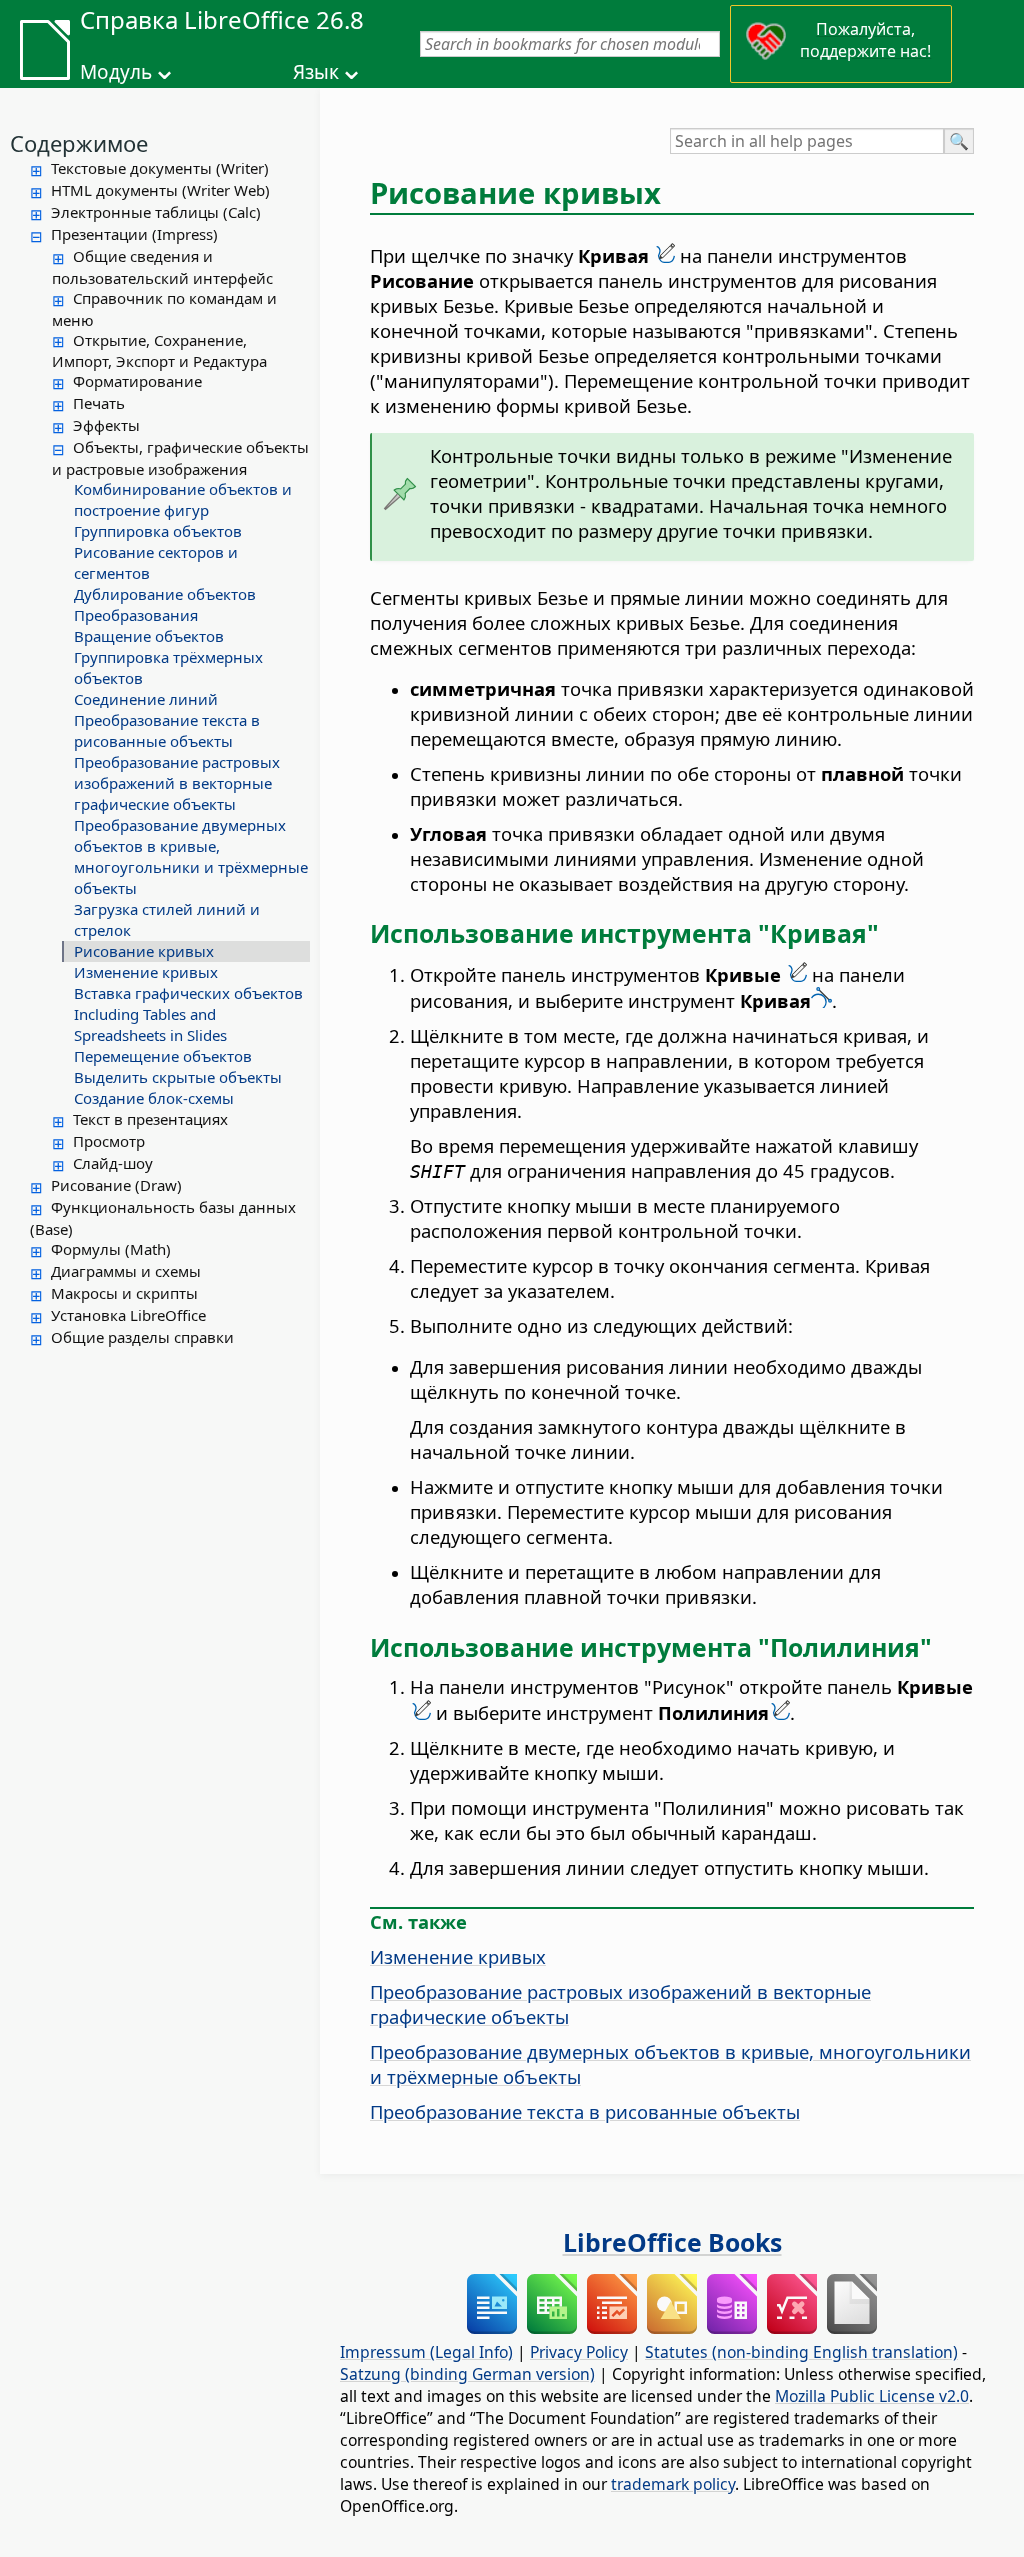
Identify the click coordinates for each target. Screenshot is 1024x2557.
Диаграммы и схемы (126, 1271)
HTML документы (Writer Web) (160, 190)
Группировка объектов (158, 531)
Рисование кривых (144, 951)
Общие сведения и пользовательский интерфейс (162, 267)
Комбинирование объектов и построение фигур (183, 499)
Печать (99, 403)
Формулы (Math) (111, 1249)
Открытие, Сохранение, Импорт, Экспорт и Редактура (159, 351)
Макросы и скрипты (124, 1293)
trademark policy (673, 2484)
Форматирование (137, 381)
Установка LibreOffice (128, 1315)
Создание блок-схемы (154, 1098)
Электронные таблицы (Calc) (156, 212)
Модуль (116, 72)
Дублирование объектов (165, 594)
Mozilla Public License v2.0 (872, 2396)
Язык (316, 72)
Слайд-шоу (113, 1163)
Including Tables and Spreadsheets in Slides (150, 1024)
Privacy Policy (579, 2352)
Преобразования (136, 615)
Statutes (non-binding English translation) (801, 2352)
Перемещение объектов (163, 1056)
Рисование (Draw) (116, 1185)
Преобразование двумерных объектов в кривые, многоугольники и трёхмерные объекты (191, 856)
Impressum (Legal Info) (426, 2352)
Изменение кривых (146, 972)
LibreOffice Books (672, 2242)
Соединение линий (146, 699)
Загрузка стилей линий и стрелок (167, 919)
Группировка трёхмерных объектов (168, 667)
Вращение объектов (149, 636)
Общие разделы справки (142, 1337)
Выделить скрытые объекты (178, 1077)
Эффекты (106, 425)
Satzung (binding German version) (467, 2374)
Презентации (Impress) (134, 234)
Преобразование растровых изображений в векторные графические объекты (177, 783)
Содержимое (79, 143)
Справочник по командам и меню (164, 309)
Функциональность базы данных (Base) (163, 1218)
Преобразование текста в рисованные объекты (167, 730)
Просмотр (109, 1141)
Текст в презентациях (150, 1119)
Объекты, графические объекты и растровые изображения (180, 458)
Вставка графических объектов (188, 993)
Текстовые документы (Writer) (160, 168)
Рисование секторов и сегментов (156, 562)
